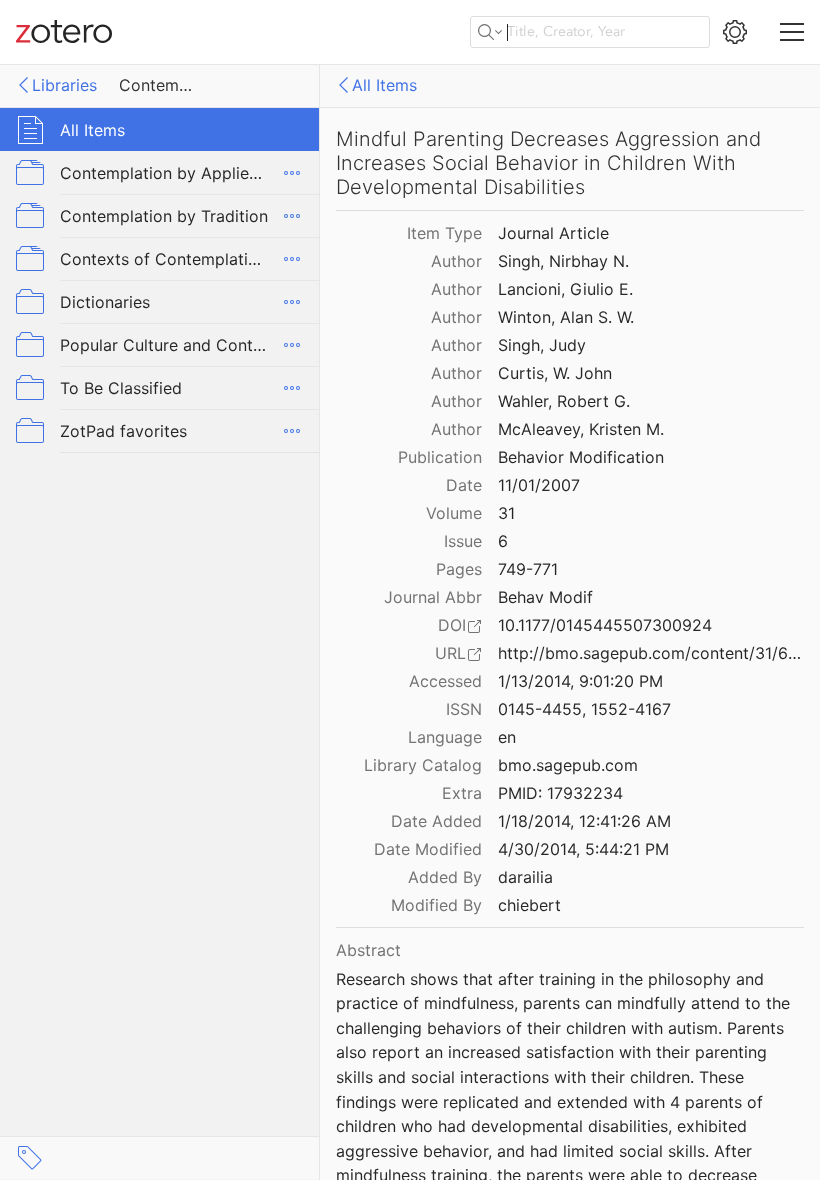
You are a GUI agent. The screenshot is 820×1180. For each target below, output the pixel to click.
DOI (452, 625)
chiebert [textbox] (529, 905)
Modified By (436, 905)
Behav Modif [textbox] (545, 597)
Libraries (64, 85)
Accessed (445, 681)
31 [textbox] (506, 513)
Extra (462, 793)
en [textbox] (507, 737)
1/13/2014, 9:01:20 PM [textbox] (580, 681)
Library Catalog (423, 765)
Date (464, 485)
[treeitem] (160, 129)
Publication (440, 457)
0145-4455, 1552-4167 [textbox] (584, 709)
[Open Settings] (735, 32)
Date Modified (428, 849)
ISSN (464, 709)
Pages (459, 569)
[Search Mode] (490, 32)
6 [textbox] (503, 541)
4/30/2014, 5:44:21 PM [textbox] (583, 849)
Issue (463, 541)
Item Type (444, 233)
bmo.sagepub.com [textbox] (568, 765)
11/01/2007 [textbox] (539, 485)
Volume (454, 513)
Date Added (436, 821)
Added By (445, 877)
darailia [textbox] (525, 877)
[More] (292, 173)
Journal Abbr (433, 597)
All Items (384, 85)
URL (450, 653)
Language (445, 737)
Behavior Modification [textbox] (581, 457)
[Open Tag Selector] (30, 1158)
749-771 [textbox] (528, 569)
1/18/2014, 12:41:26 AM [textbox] (584, 821)
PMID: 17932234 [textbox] (560, 793)
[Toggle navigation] (792, 32)
